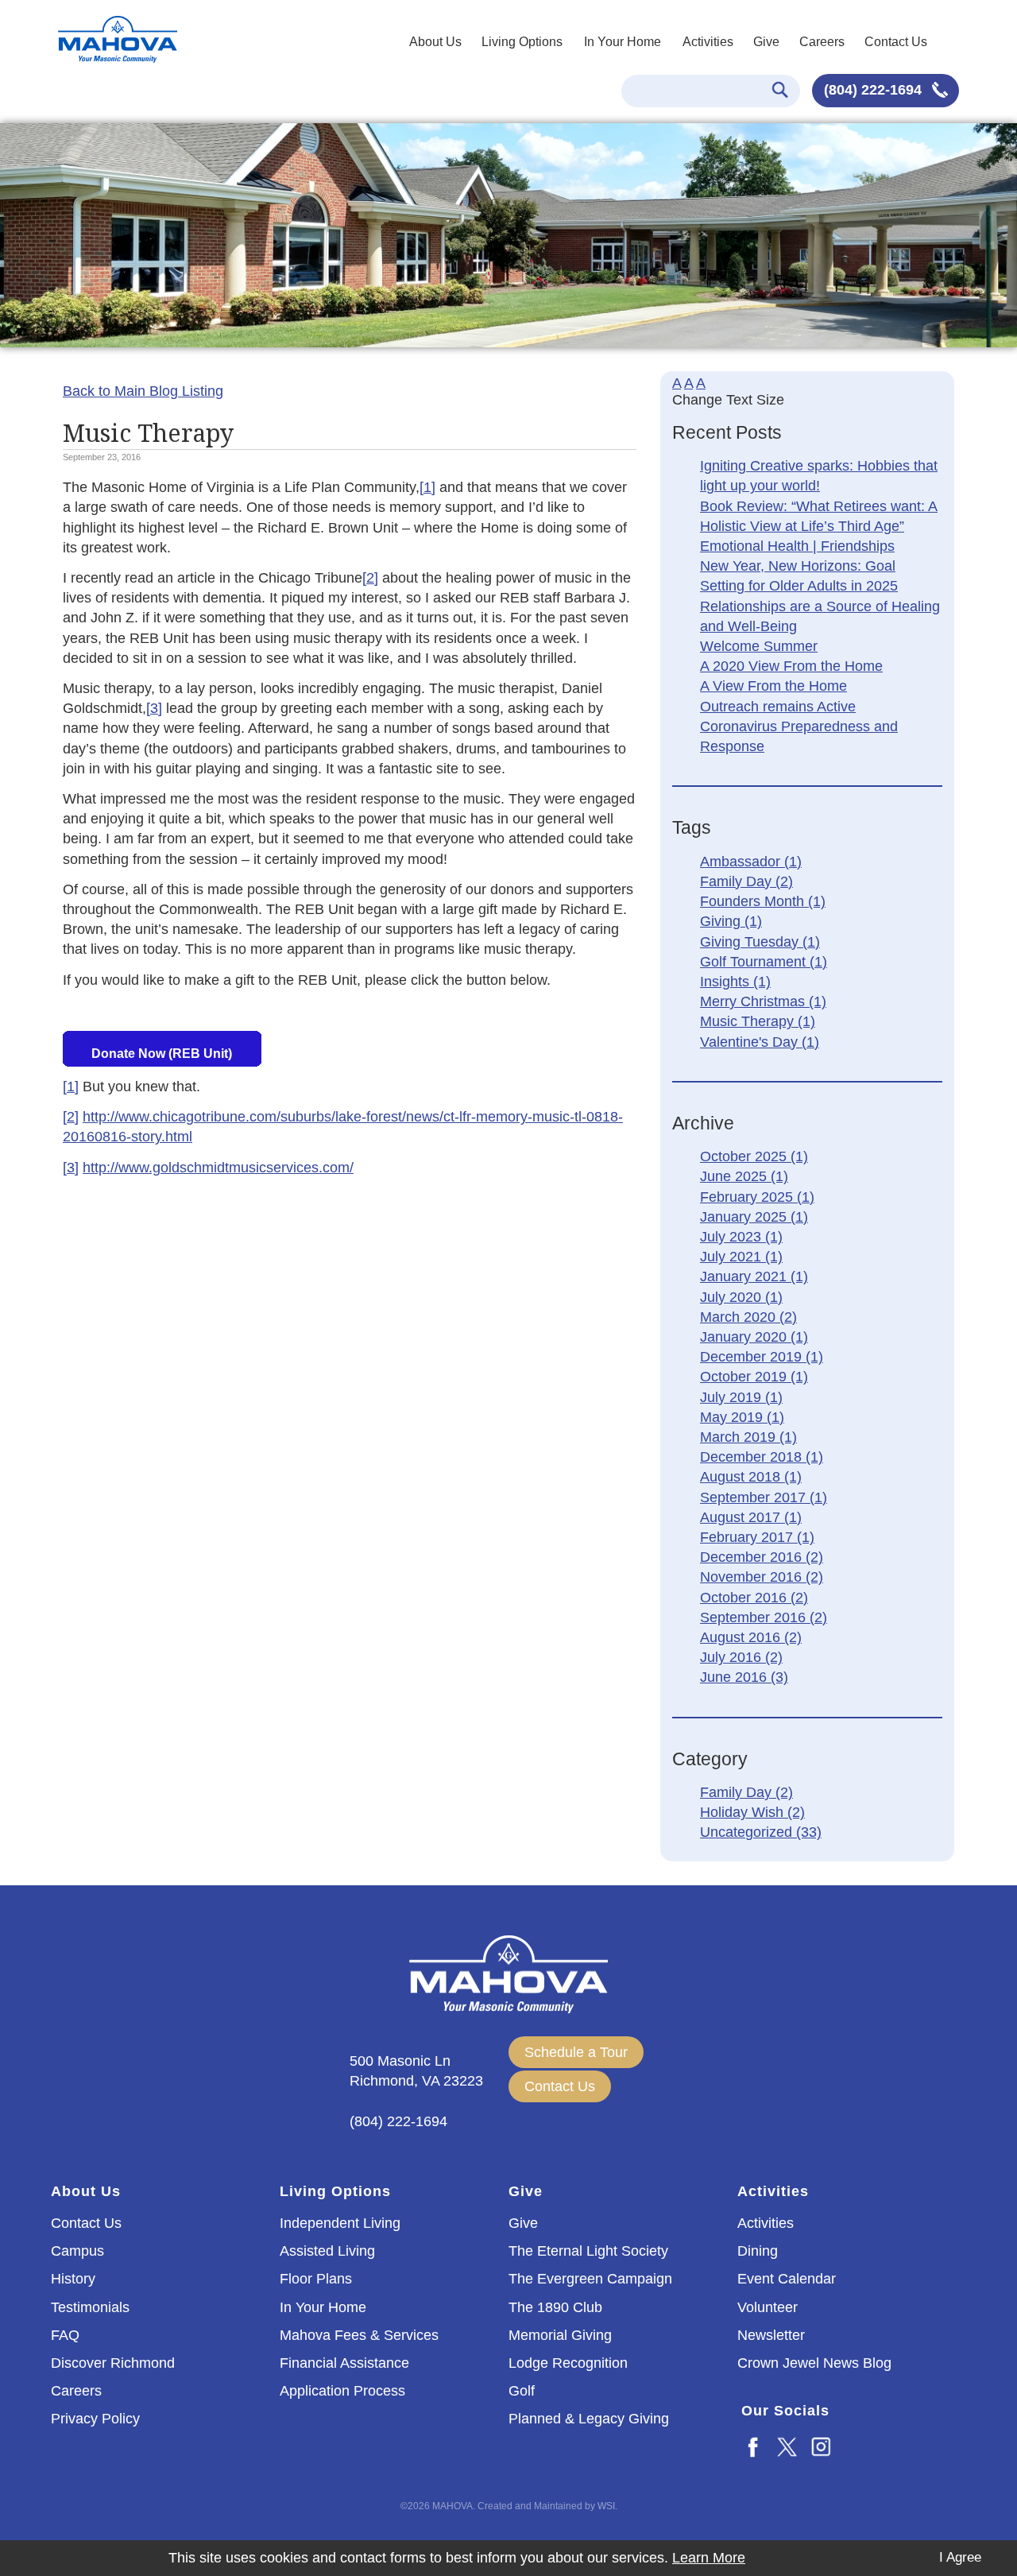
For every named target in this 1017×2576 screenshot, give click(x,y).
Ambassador (751, 862)
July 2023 (741, 1237)
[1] (427, 487)
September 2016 (764, 1617)
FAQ (65, 2335)
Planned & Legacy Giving (589, 2419)
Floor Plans (316, 2279)
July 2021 (741, 1257)
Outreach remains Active (778, 707)
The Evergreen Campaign (590, 2279)
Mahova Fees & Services (359, 2335)
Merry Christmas (763, 1001)
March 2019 (748, 1437)
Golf (522, 2391)
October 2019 (754, 1377)
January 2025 (754, 1217)
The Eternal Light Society (588, 2251)
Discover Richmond (113, 2363)
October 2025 (754, 1156)
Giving (731, 921)
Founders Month (763, 901)
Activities (708, 42)
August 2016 (751, 1637)
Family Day (746, 881)
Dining (758, 2251)
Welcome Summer (759, 646)
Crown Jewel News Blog (814, 2363)
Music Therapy (758, 1021)
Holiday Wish (752, 1812)
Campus (77, 2251)
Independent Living (340, 2223)
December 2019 (762, 1357)
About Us (435, 42)
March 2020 (748, 1317)
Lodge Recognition (568, 2363)
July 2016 (741, 1657)
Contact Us (896, 42)
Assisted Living (327, 2251)
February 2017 (757, 1537)
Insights (735, 982)
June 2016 (744, 1677)
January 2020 (754, 1337)
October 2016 (754, 1598)
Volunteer (768, 2307)
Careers (822, 42)
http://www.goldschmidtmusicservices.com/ (218, 1168)
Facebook (754, 2446)
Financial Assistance (344, 2363)
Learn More (709, 2558)
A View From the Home (773, 686)
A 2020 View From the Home (791, 666)
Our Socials (785, 2411)
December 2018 (762, 1457)
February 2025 (757, 1197)
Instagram (822, 2446)
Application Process (342, 2391)
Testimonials (90, 2307)
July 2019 (741, 1397)
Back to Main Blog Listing (143, 391)
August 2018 (751, 1477)
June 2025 (744, 1176)
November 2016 (762, 1577)
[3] (154, 708)
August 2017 (751, 1517)
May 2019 (742, 1417)
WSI (606, 2506)
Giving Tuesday (760, 942)
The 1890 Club (555, 2307)
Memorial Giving (560, 2335)
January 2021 (754, 1276)
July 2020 (741, 1297)
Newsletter (771, 2335)
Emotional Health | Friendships (797, 546)
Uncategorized (761, 1832)
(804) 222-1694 (875, 90)
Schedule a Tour (576, 2052)
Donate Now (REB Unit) (162, 1054)
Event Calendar (787, 2279)
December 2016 (762, 1557)
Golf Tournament (764, 962)
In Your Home (623, 42)
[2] (370, 578)
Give (766, 42)
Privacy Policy (95, 2419)
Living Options (522, 42)
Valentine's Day (760, 1042)
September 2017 (764, 1497)
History (73, 2279)
